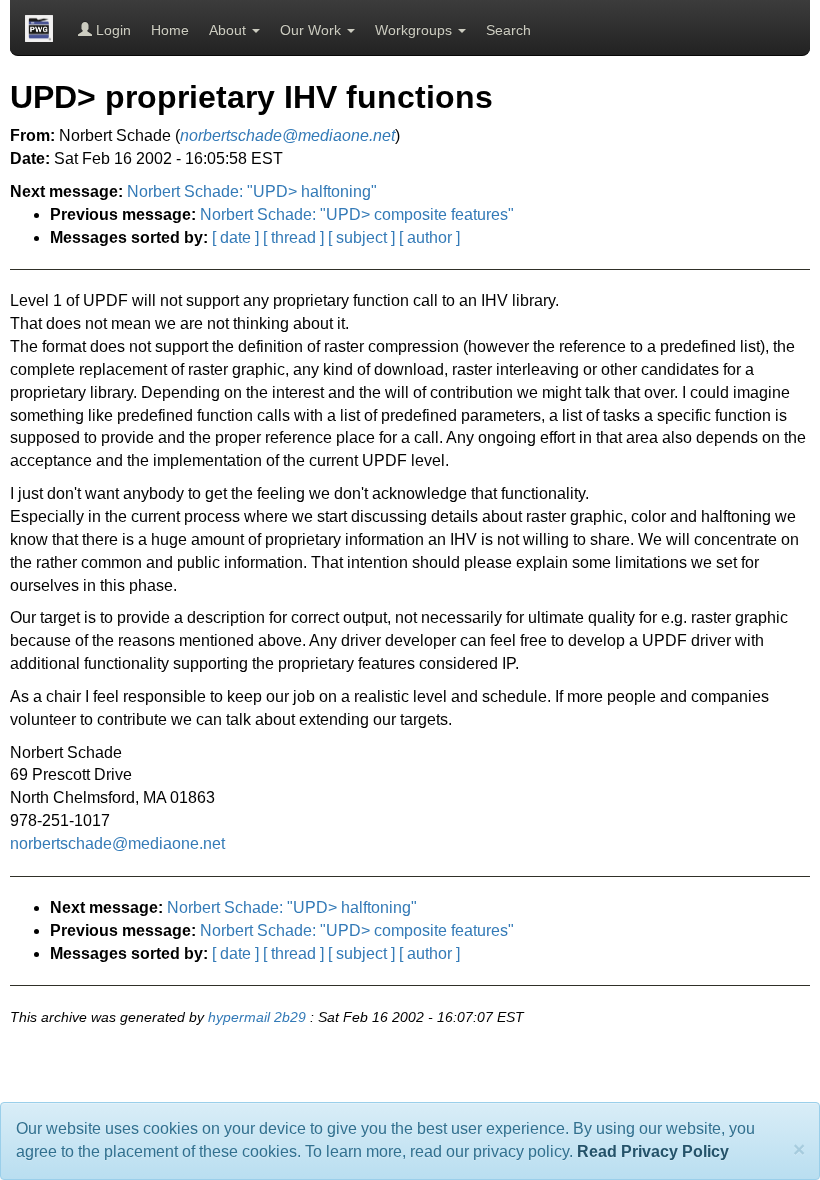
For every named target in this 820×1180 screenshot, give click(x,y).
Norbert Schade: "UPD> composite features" (357, 214)
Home (170, 30)
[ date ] (235, 237)
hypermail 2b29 (257, 1017)
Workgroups (415, 30)
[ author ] (429, 237)
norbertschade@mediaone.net (117, 843)
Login (111, 30)
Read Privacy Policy (653, 1151)
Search (508, 30)
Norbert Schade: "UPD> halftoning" (252, 191)
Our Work (312, 30)
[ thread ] (293, 237)
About (229, 30)
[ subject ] (361, 237)
